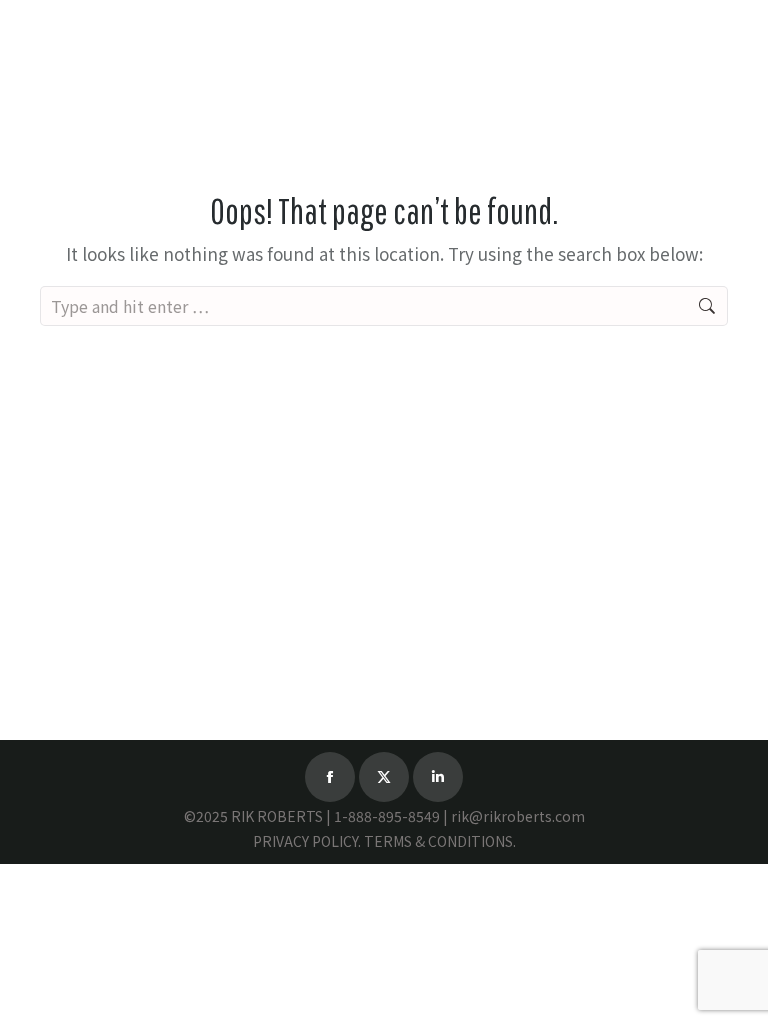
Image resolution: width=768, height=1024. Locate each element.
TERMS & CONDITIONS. (440, 841)
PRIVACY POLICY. (307, 841)
